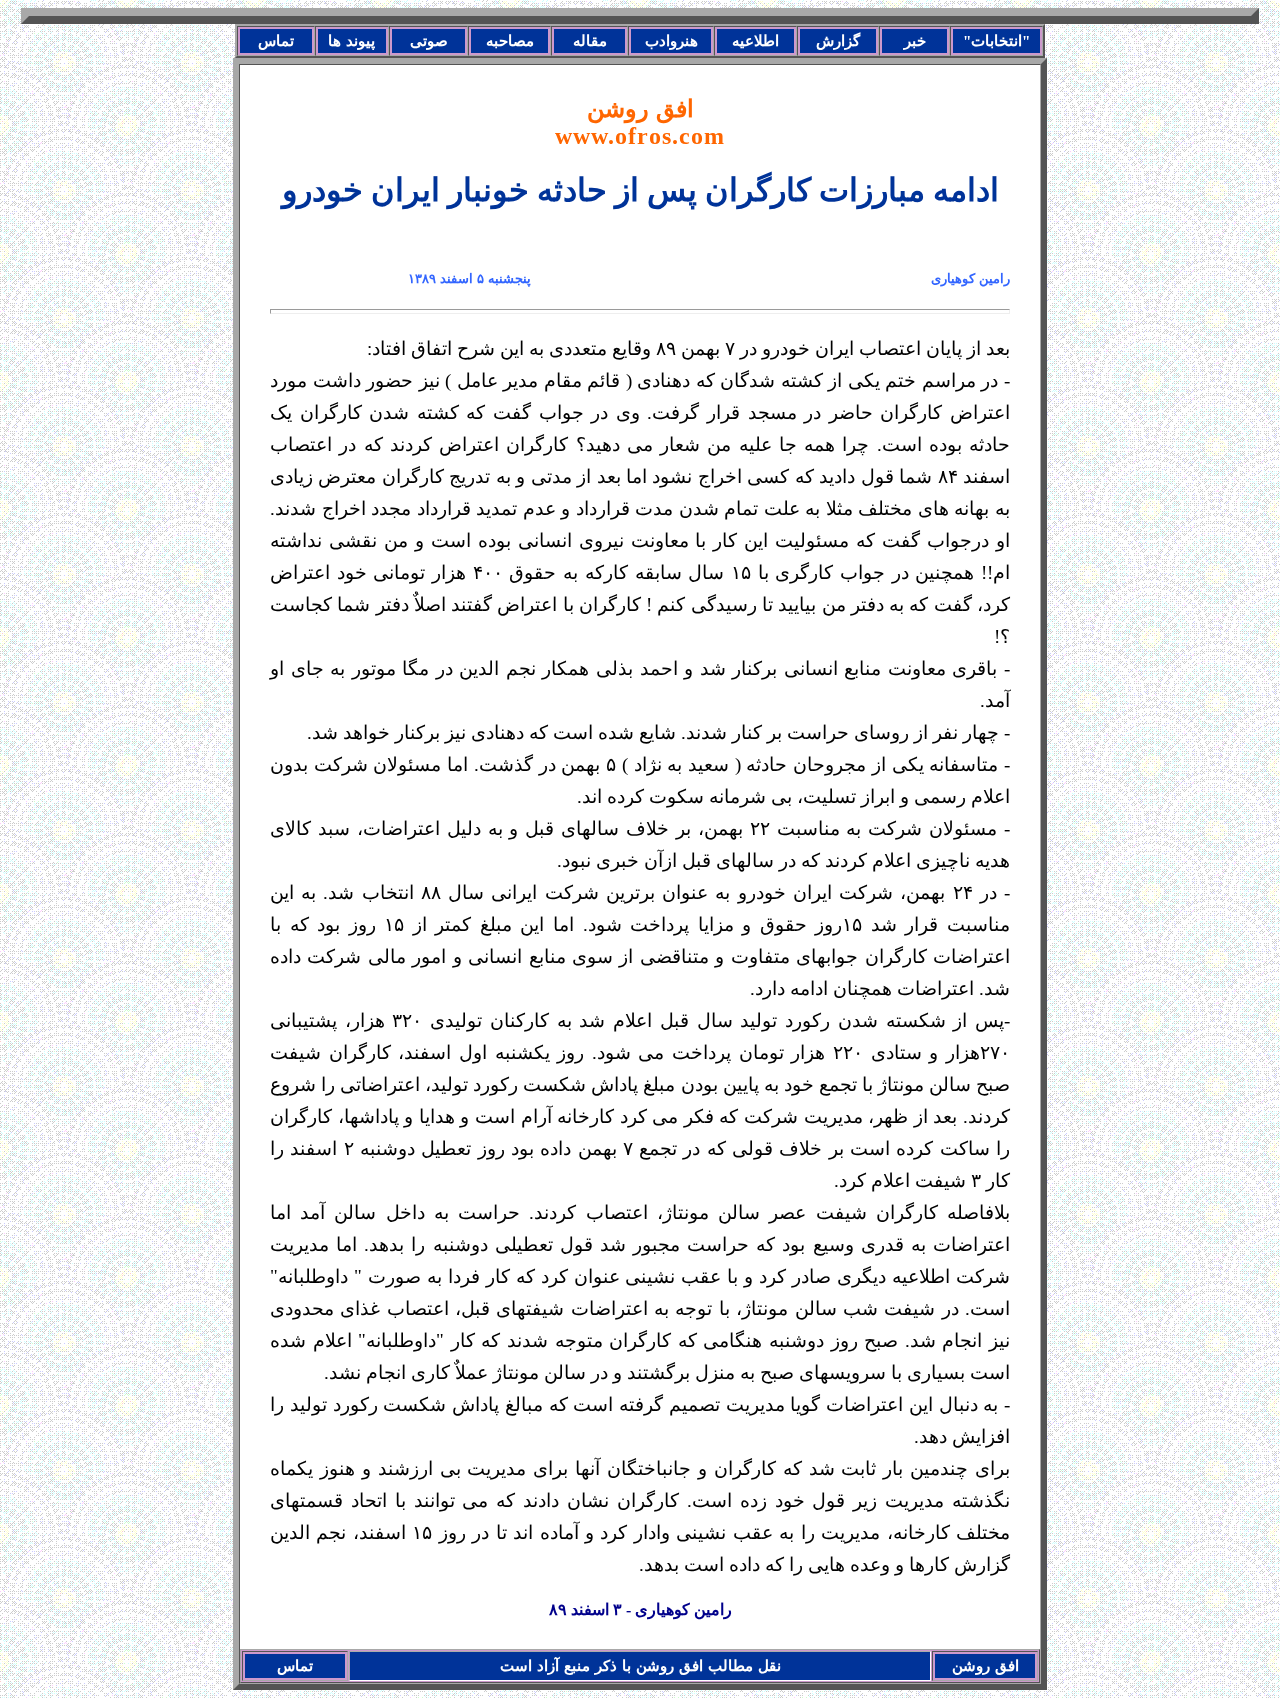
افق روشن (640, 122)
